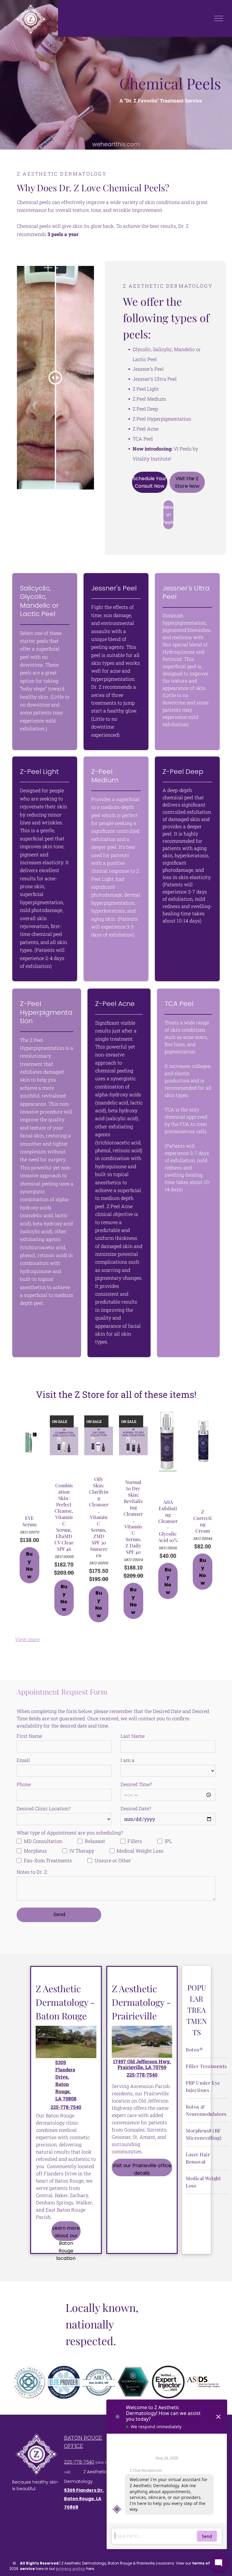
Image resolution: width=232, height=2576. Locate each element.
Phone (24, 1784)
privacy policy (71, 2569)
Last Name (133, 1736)
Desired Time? (136, 1784)
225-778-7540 (79, 2462)
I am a (127, 1760)
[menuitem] (208, 2050)
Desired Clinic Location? (44, 1808)
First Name (29, 1736)
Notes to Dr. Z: (32, 1872)
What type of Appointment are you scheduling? (70, 1833)
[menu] (219, 18)
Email (23, 1760)
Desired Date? (136, 1808)
